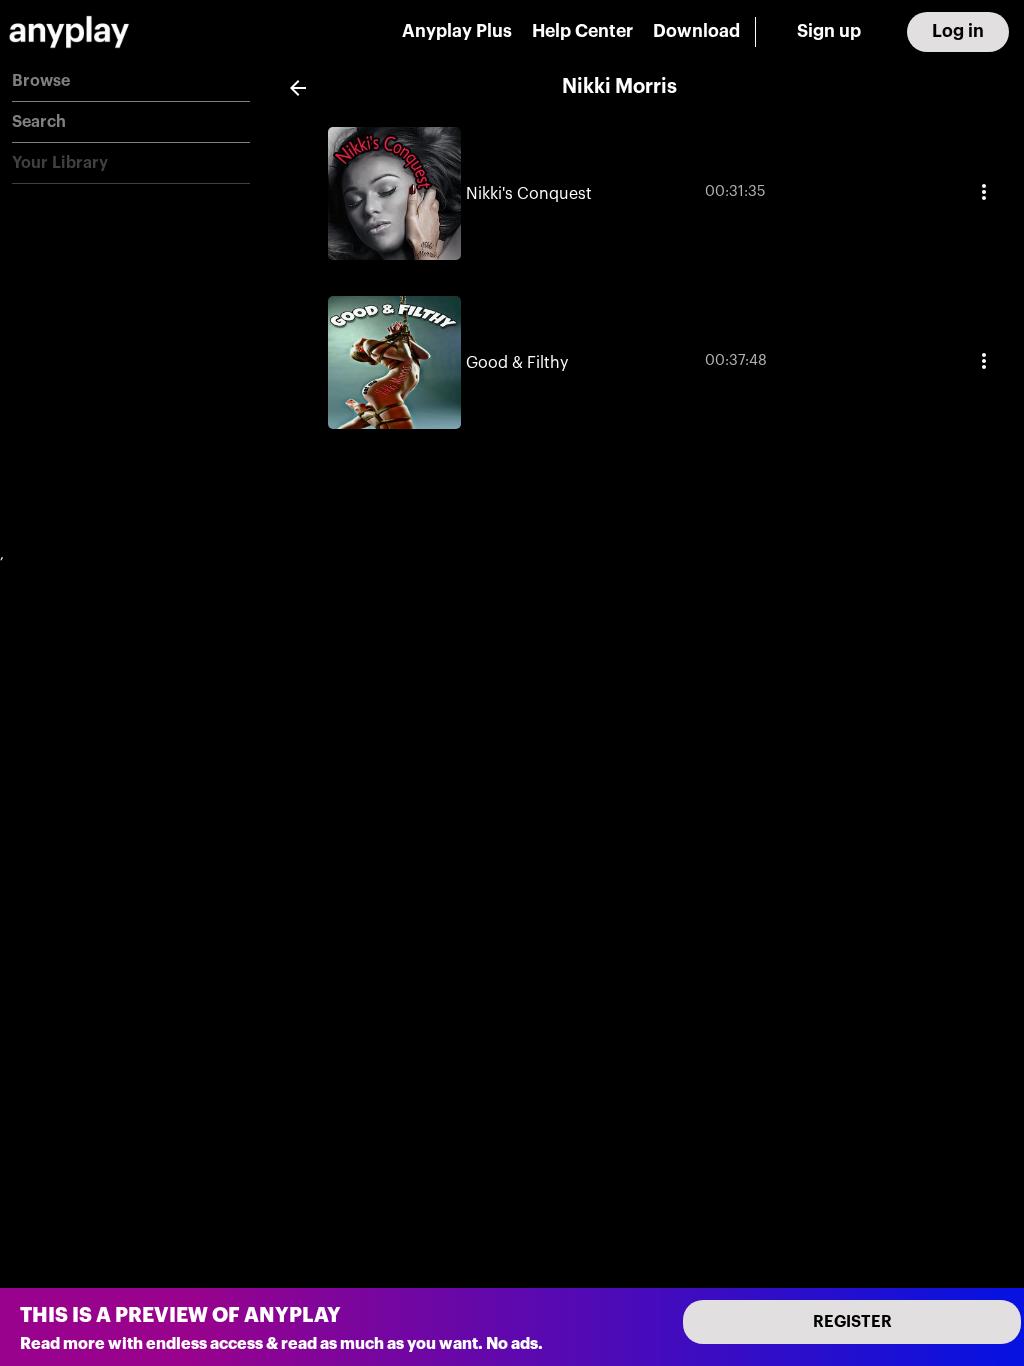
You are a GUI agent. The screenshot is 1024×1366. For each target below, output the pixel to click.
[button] (131, 81)
